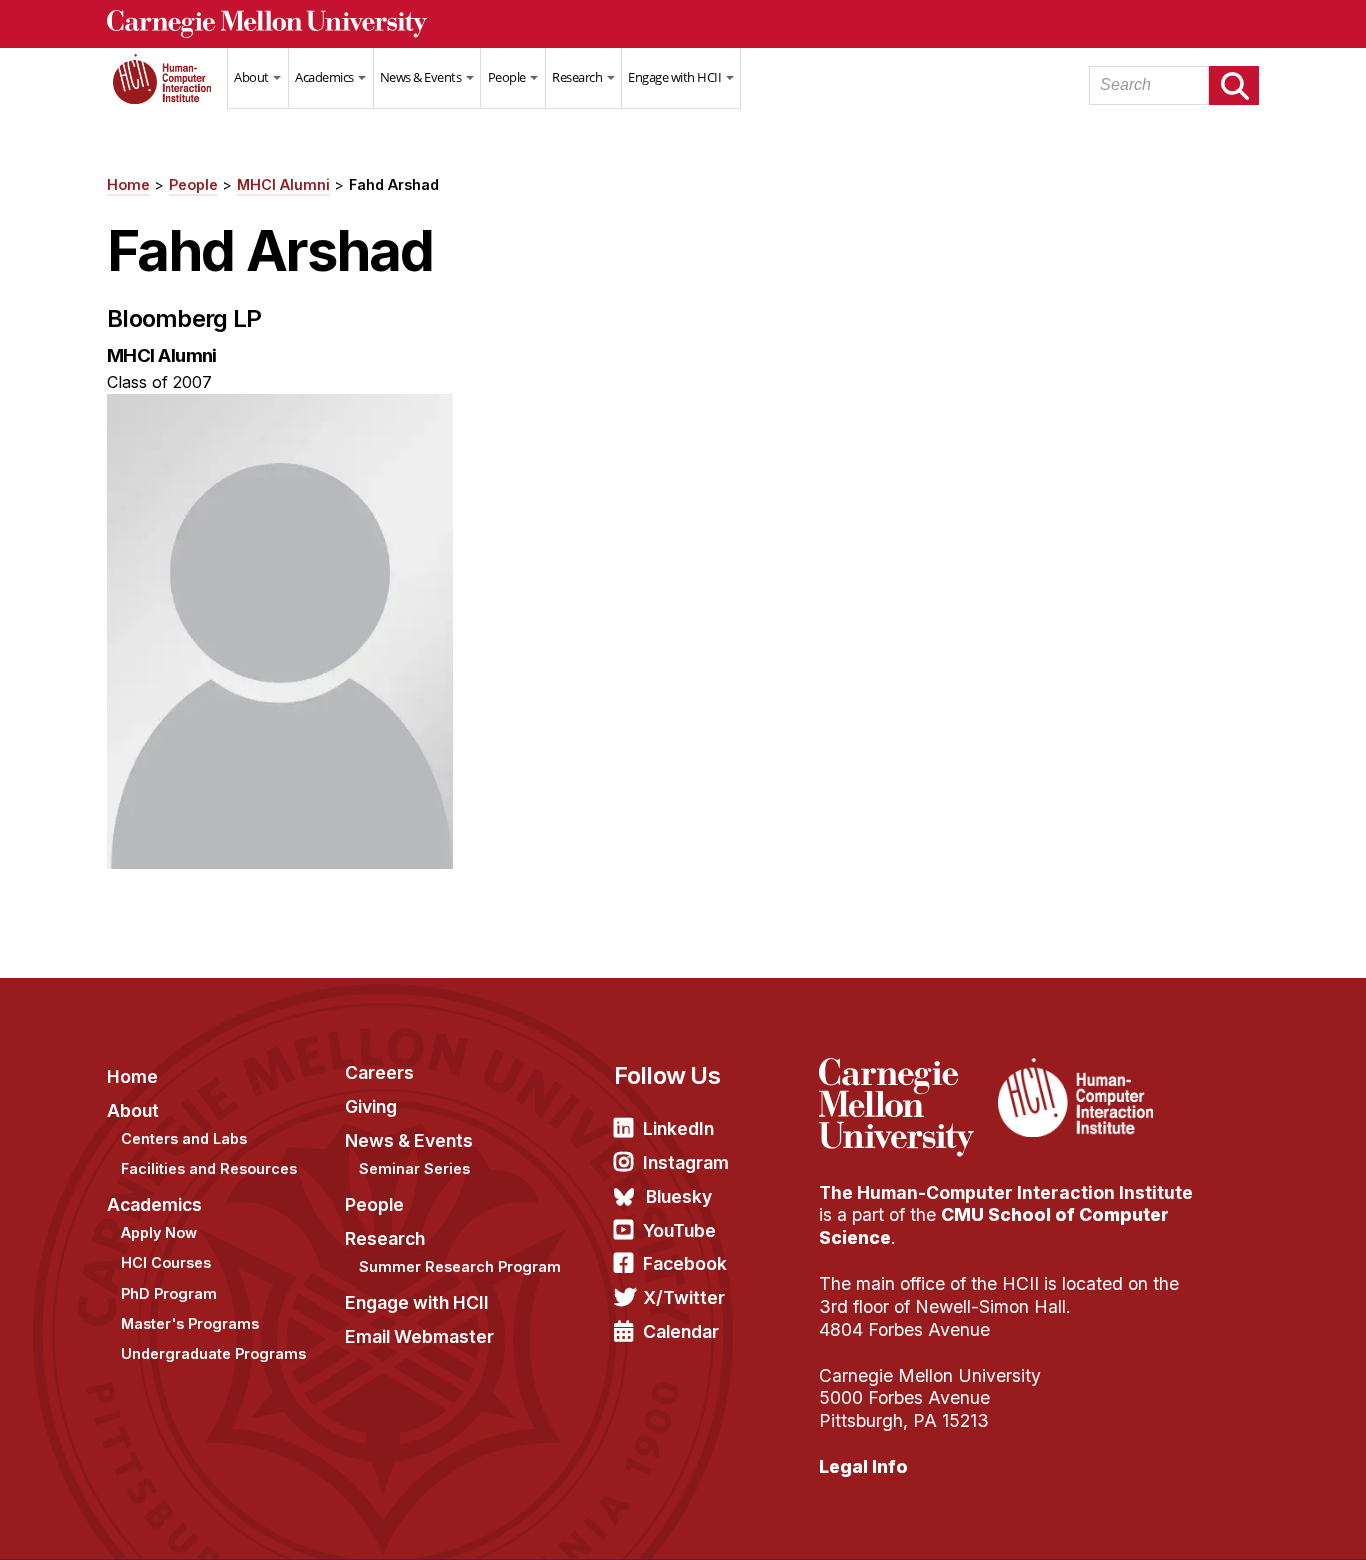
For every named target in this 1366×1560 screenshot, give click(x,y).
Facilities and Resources (209, 1168)
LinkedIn (678, 1128)
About (252, 77)
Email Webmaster (419, 1336)
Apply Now (159, 1232)
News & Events (422, 77)
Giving (371, 1106)
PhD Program (169, 1293)
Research (578, 77)
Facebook (685, 1263)
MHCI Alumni (283, 184)
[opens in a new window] (906, 1070)
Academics (325, 77)
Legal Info (863, 1466)
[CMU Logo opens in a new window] (683, 24)
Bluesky (679, 1196)
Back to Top (1265, 1520)
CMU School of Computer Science (994, 1226)
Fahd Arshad (394, 184)
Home (167, 91)
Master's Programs (190, 1323)
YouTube (679, 1230)
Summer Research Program (460, 1266)
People (508, 77)
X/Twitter (684, 1297)
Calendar (681, 1331)
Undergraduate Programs (213, 1353)
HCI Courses (166, 1262)
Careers (379, 1072)
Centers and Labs (184, 1138)
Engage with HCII (676, 77)
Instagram (686, 1162)
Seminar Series (414, 1168)
